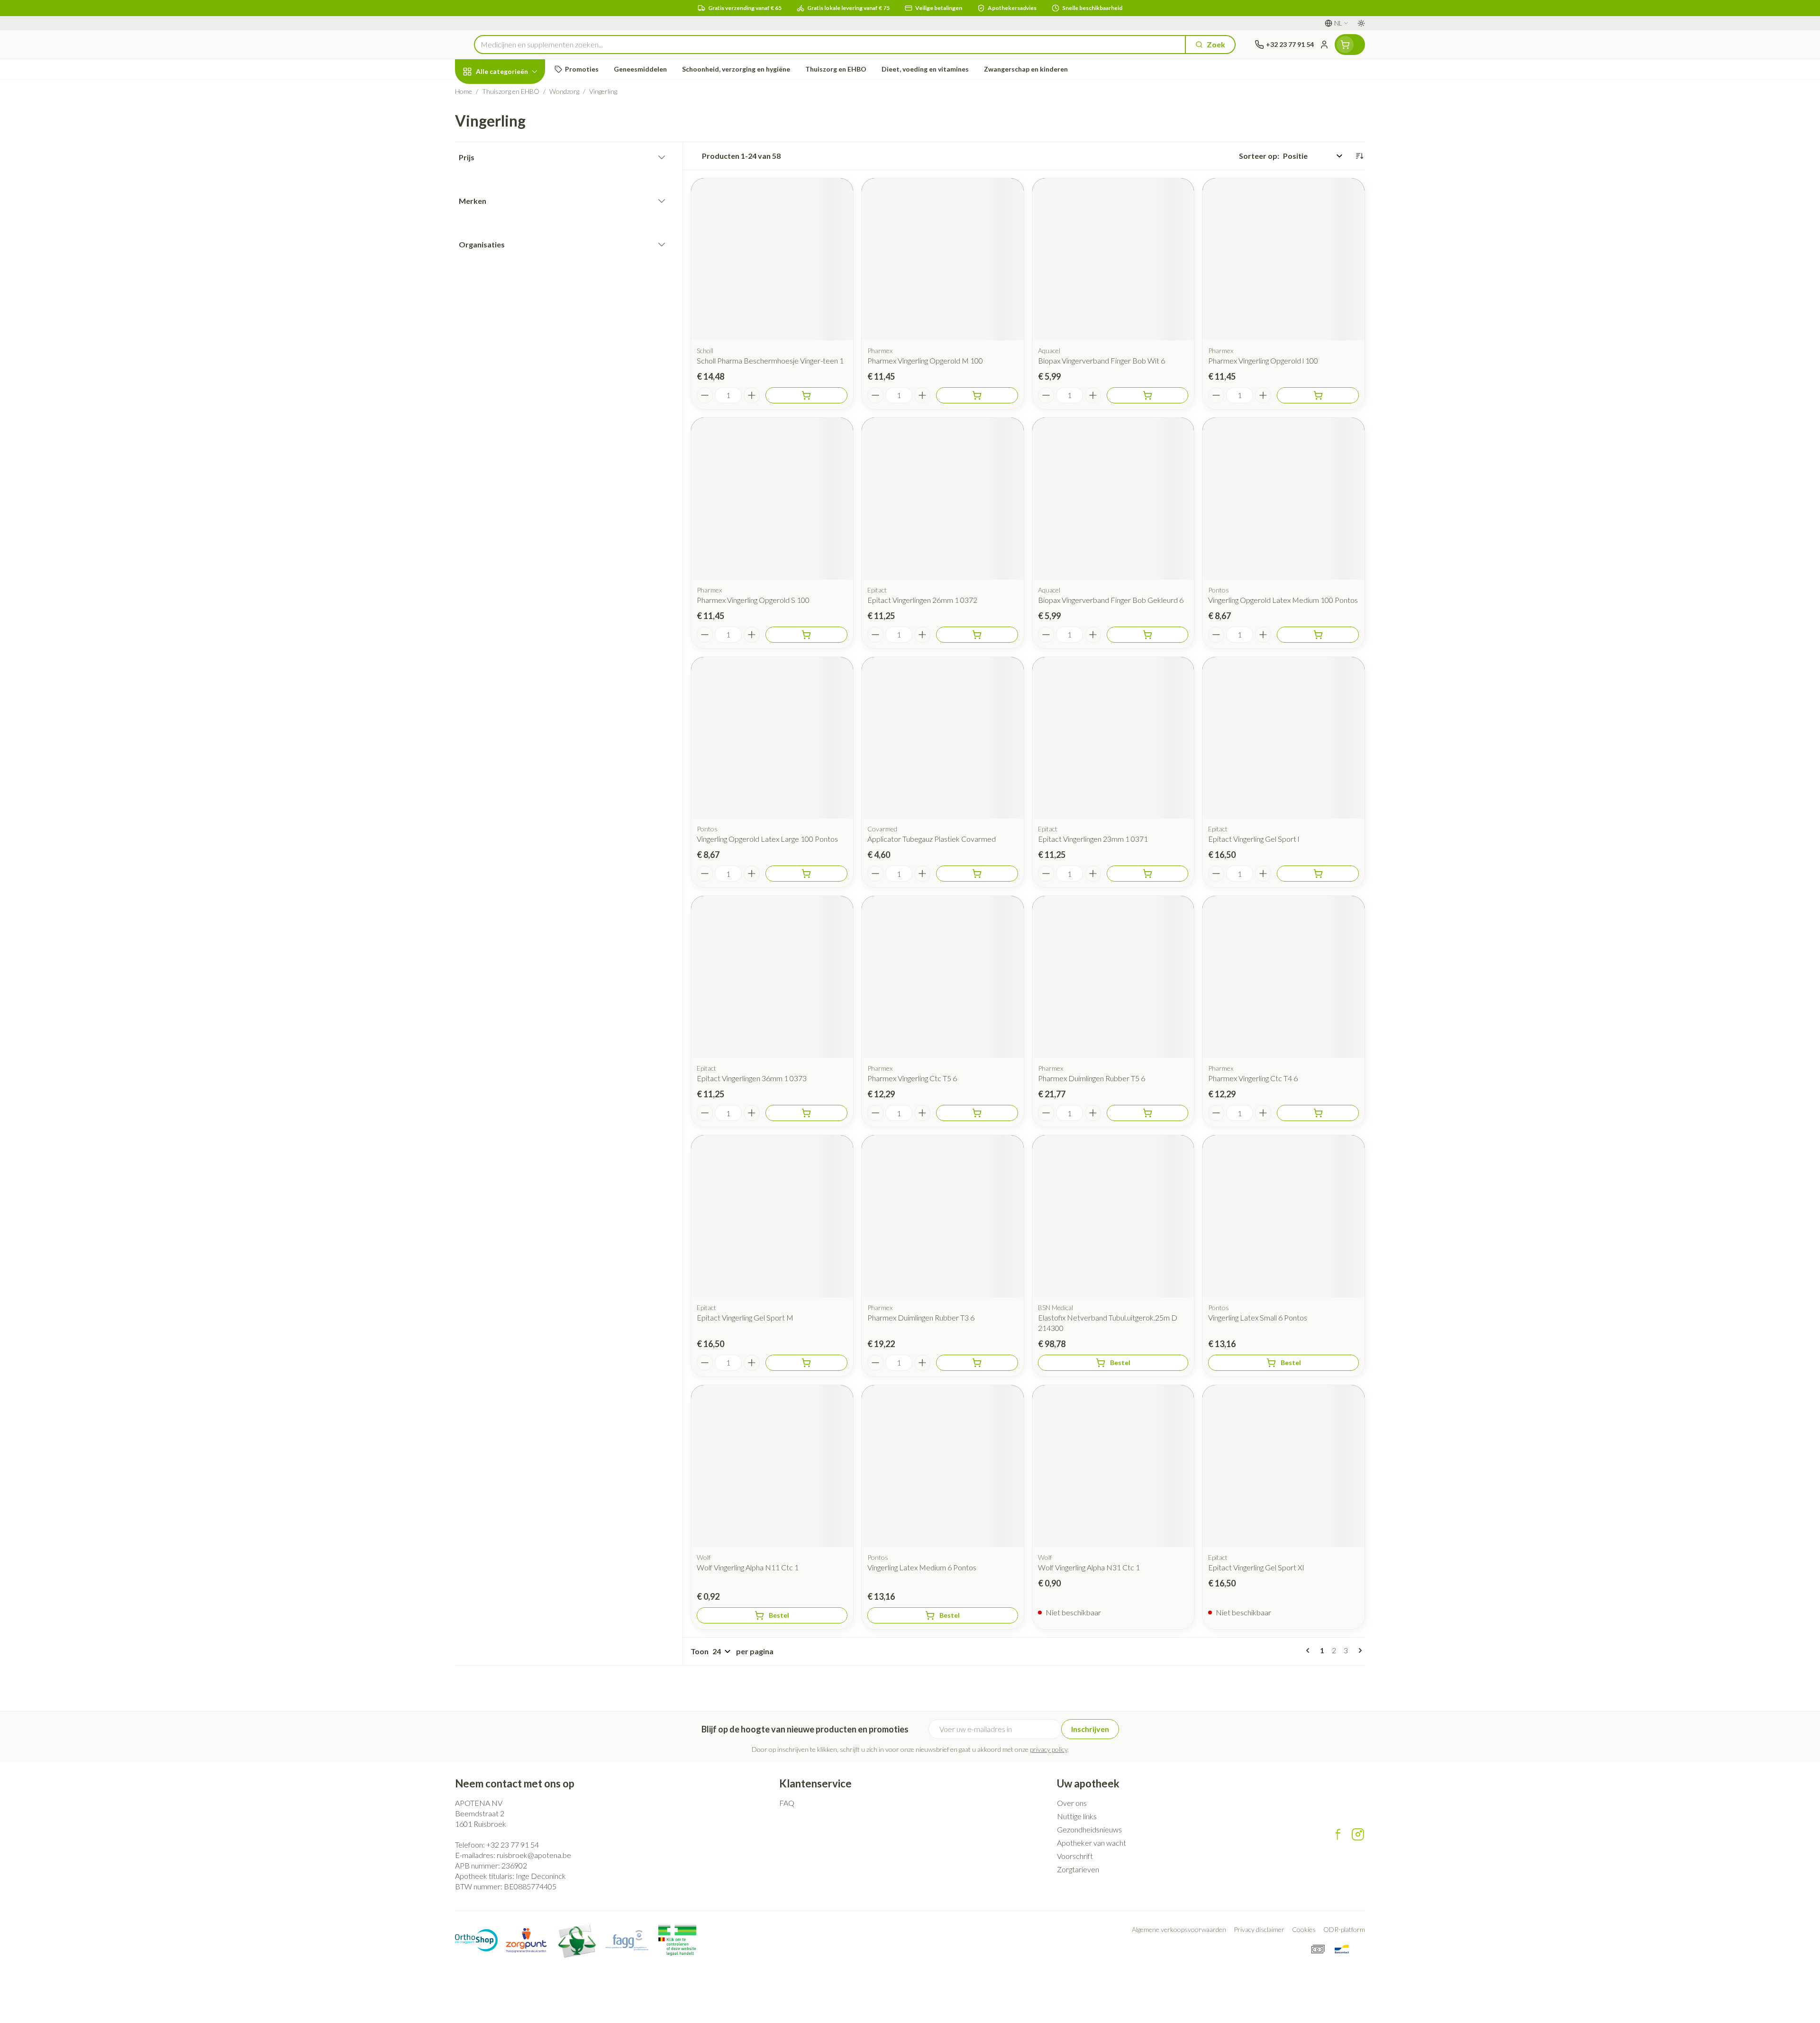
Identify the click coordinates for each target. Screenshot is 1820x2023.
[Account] (1324, 45)
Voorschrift (1075, 1856)
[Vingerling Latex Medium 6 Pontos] (943, 1466)
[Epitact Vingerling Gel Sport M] (772, 1216)
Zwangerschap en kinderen (516, 191)
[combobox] (830, 45)
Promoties (481, 93)
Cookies (1304, 1929)
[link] (1310, 1650)
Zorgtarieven (1078, 1869)
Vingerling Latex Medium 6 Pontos (922, 1567)
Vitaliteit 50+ (516, 221)
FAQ (787, 1803)
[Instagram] (1358, 1834)
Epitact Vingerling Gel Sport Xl (1256, 1567)
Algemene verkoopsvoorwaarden (1179, 1929)
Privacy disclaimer (1259, 1929)
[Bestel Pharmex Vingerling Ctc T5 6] (977, 1113)
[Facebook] (1338, 1834)
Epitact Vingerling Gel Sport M (745, 1317)
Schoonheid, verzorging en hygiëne (516, 123)
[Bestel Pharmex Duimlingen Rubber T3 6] (977, 1363)
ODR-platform (1344, 1929)
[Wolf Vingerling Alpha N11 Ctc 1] (772, 1466)
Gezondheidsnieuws (1089, 1829)
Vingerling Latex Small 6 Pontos (1258, 1317)
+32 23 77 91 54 (513, 1845)
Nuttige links (1077, 1816)
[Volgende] (1358, 1650)
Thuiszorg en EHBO (516, 273)
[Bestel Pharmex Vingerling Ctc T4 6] (1318, 1113)
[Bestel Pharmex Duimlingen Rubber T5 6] (1148, 1113)
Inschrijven (1090, 1729)
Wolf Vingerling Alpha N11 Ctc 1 (748, 1567)
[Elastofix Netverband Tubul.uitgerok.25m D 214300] (1113, 1216)
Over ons (1072, 1803)
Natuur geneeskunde (516, 247)
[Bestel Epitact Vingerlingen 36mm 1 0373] (806, 1113)
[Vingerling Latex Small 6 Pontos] (1283, 1216)
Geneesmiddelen (516, 299)
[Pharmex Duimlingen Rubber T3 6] (943, 1216)
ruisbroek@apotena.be (534, 1855)
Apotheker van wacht (1092, 1843)
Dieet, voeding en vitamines (516, 157)
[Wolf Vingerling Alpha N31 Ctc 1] (1113, 1466)
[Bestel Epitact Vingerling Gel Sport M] (806, 1363)
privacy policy (1049, 1749)
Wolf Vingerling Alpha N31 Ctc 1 (1089, 1567)
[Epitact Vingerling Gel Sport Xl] (1283, 1466)
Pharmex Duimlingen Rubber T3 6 (921, 1317)
